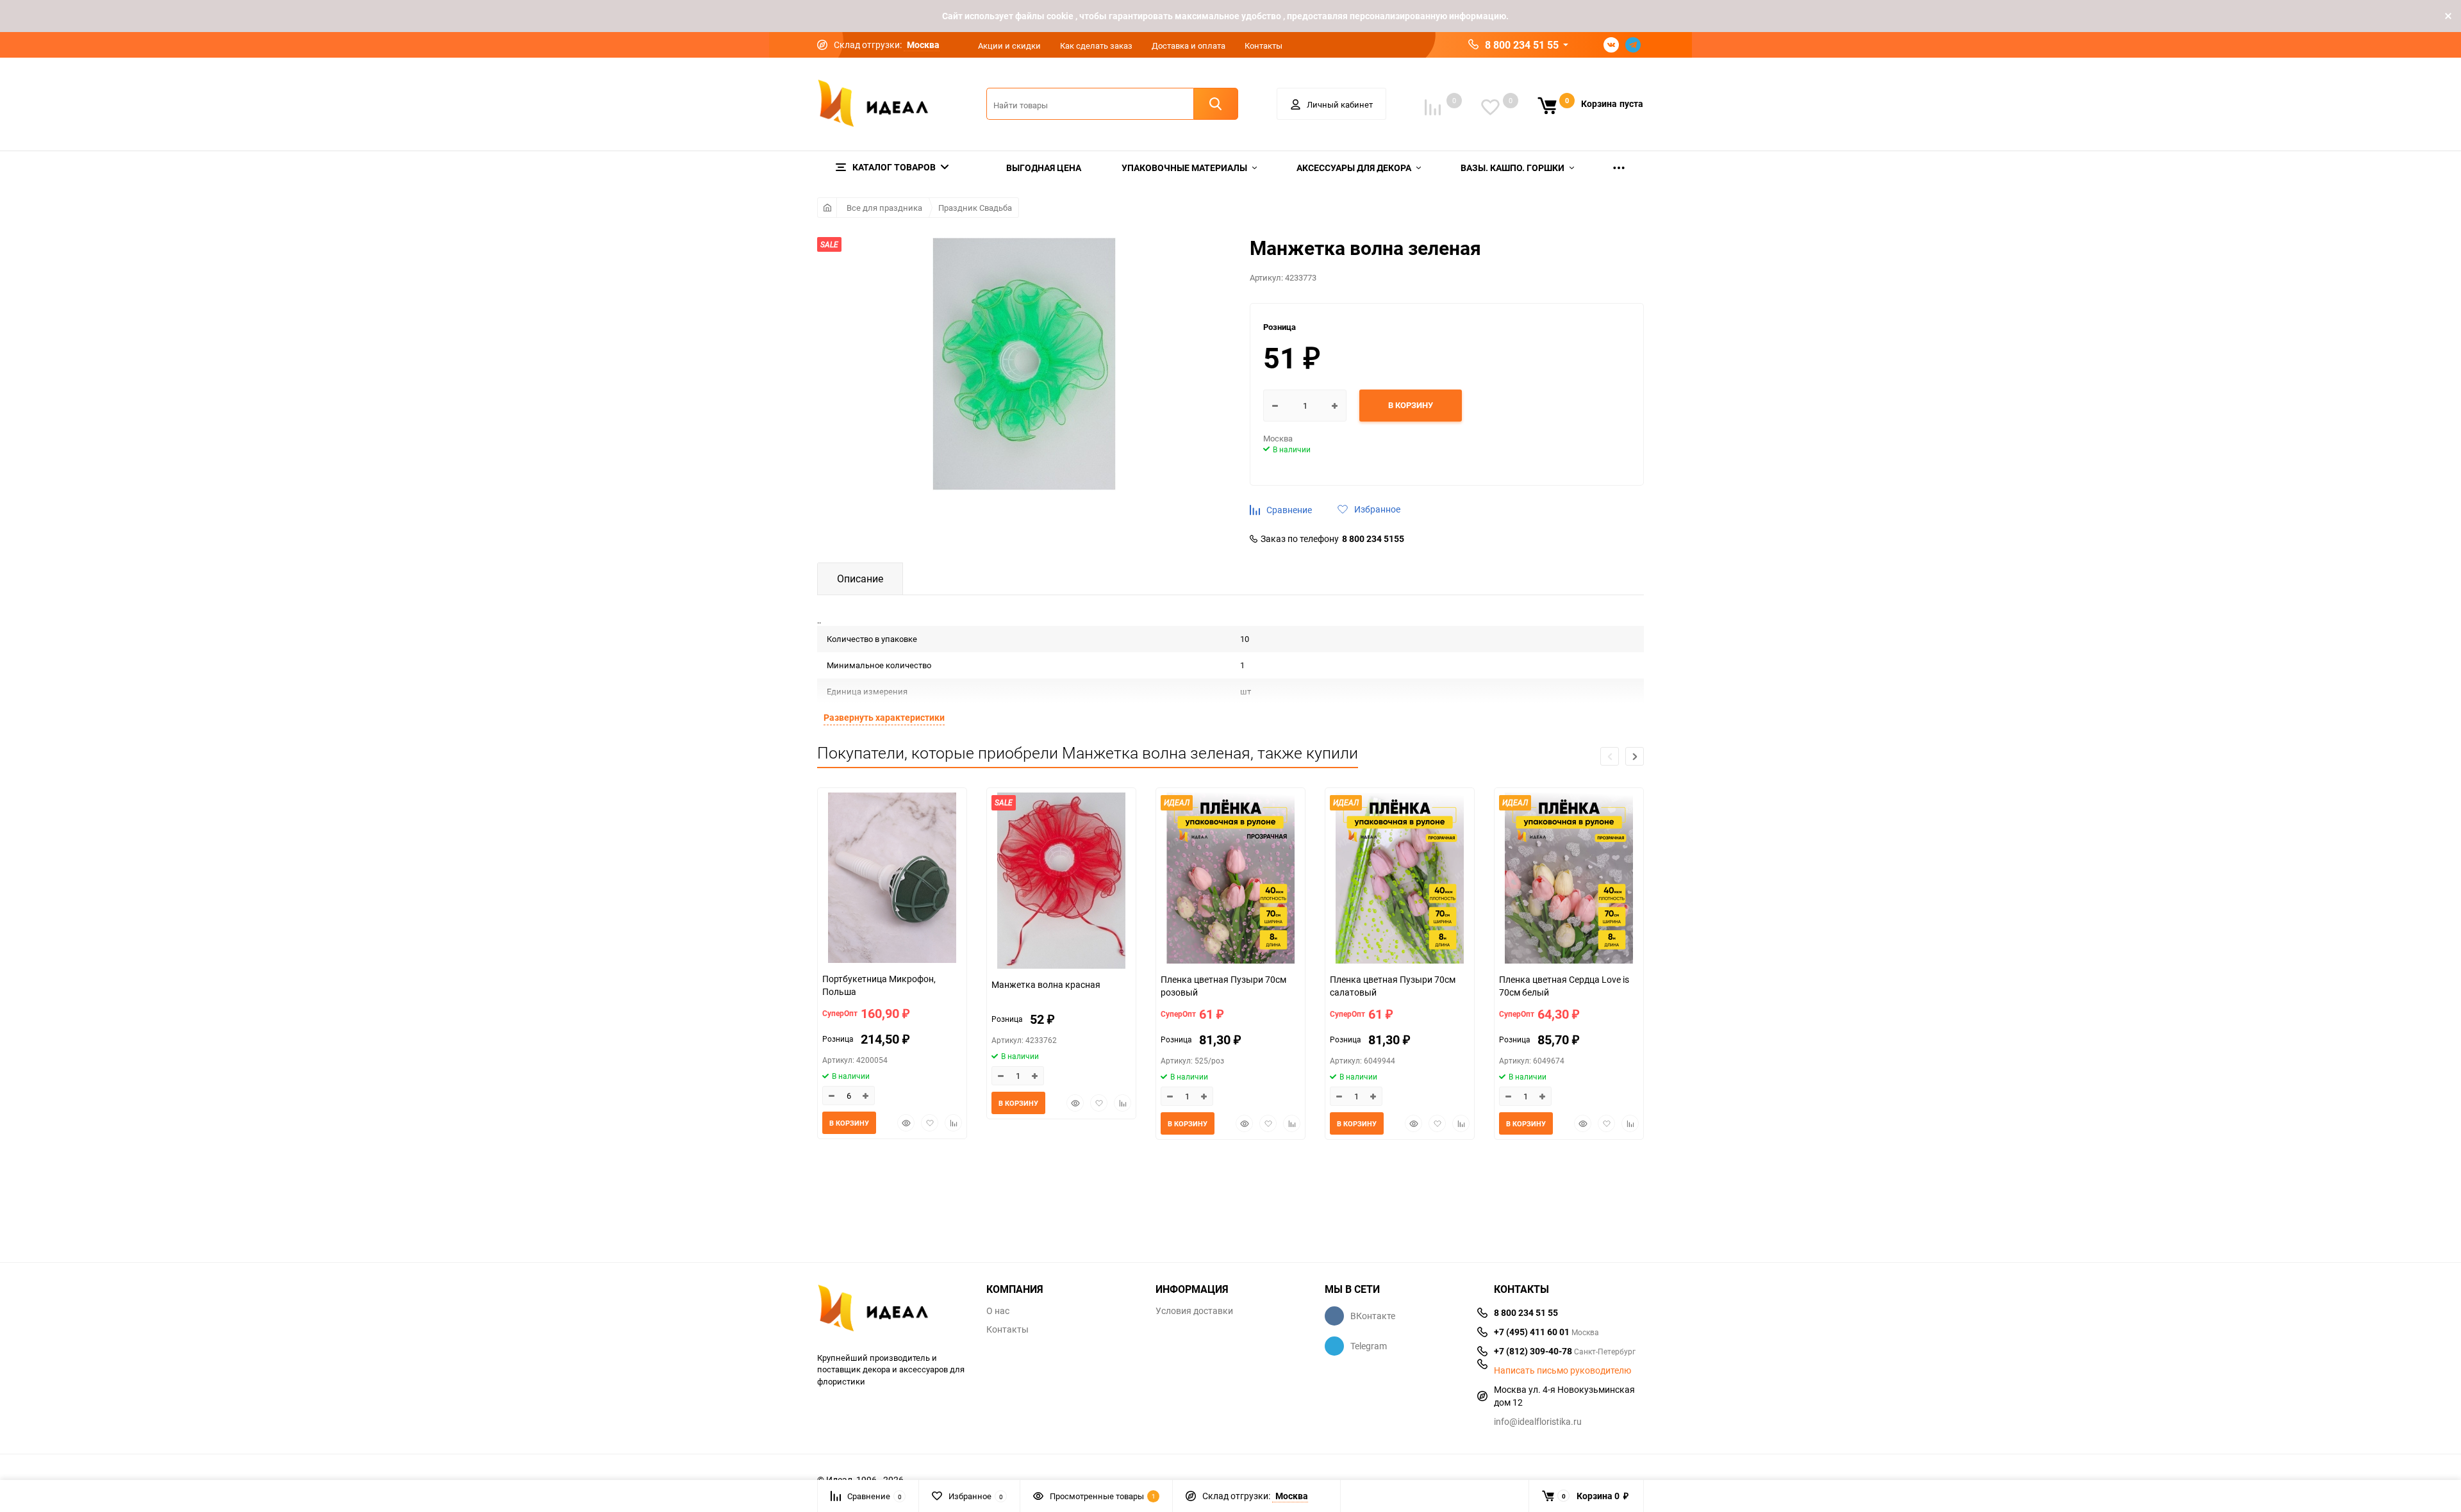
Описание (860, 579)
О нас (998, 1311)
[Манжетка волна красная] (1061, 882)
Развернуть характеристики (884, 717)
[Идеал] (892, 1311)
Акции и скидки (1009, 45)
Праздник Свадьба (975, 208)
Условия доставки (1194, 1311)
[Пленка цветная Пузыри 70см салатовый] (1400, 880)
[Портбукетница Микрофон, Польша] (892, 879)
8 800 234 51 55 (1522, 45)
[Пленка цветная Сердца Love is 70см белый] (1569, 880)
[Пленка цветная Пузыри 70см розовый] (1230, 880)
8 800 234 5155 (1373, 539)
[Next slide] (1635, 756)
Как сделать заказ (1096, 45)
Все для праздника (884, 208)
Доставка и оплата (1189, 45)
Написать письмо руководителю (1562, 1370)
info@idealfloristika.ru (1538, 1421)
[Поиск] (1216, 104)
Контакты (1264, 45)
